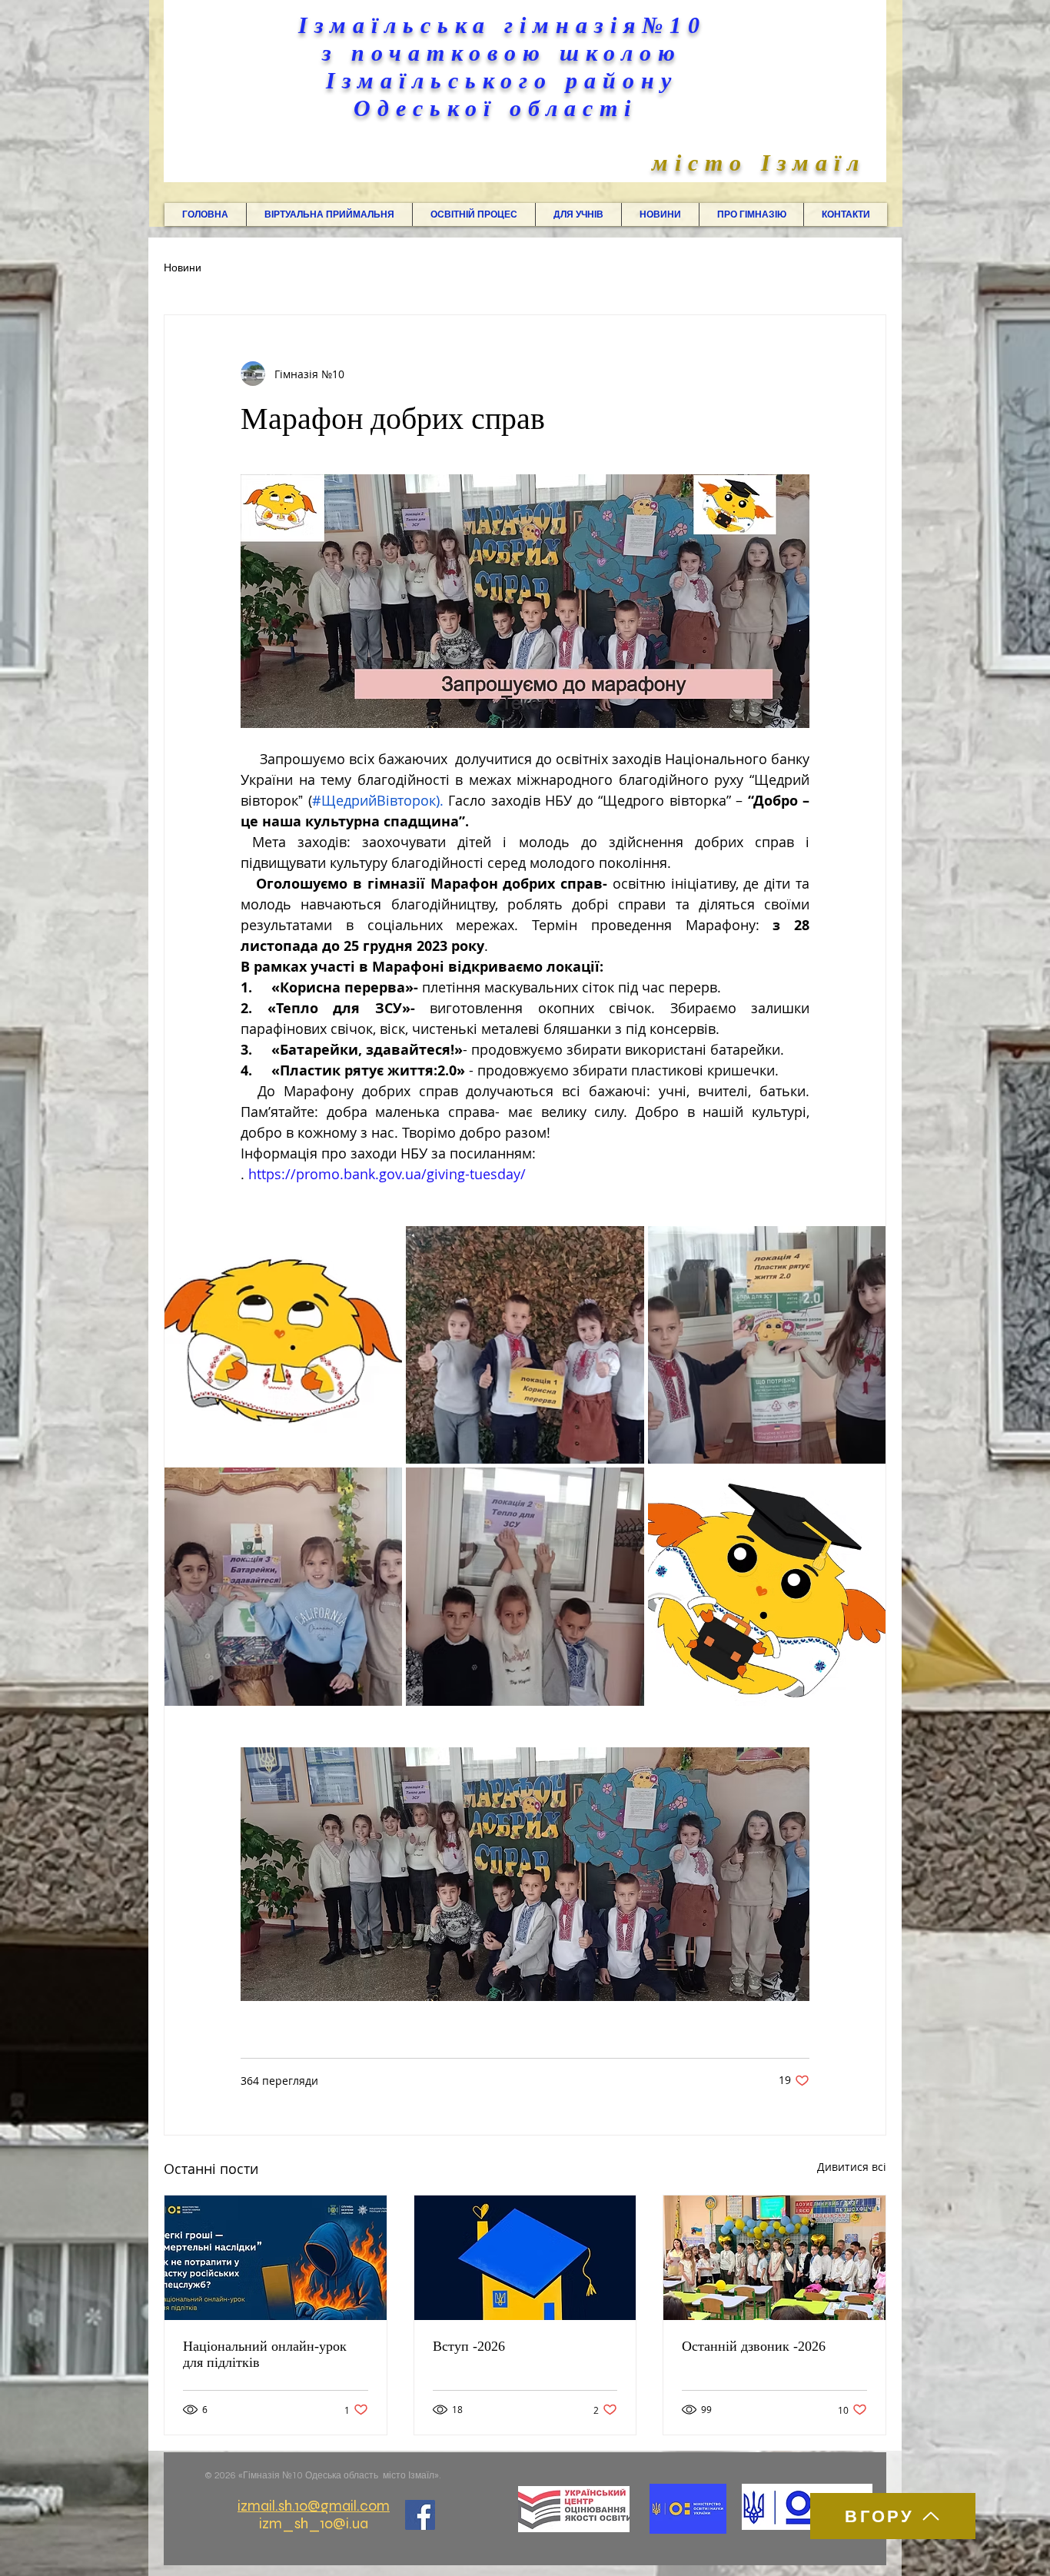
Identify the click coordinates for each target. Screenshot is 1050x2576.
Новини (183, 268)
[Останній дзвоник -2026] (774, 2258)
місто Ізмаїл (759, 163)
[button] (329, 214)
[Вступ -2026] (525, 2258)
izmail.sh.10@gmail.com (314, 2506)
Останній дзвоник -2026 (754, 2346)
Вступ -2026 (469, 2346)
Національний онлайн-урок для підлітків (265, 2354)
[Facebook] (420, 2515)
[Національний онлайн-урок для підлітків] (276, 2258)
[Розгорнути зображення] (283, 1345)
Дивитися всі (852, 2167)
